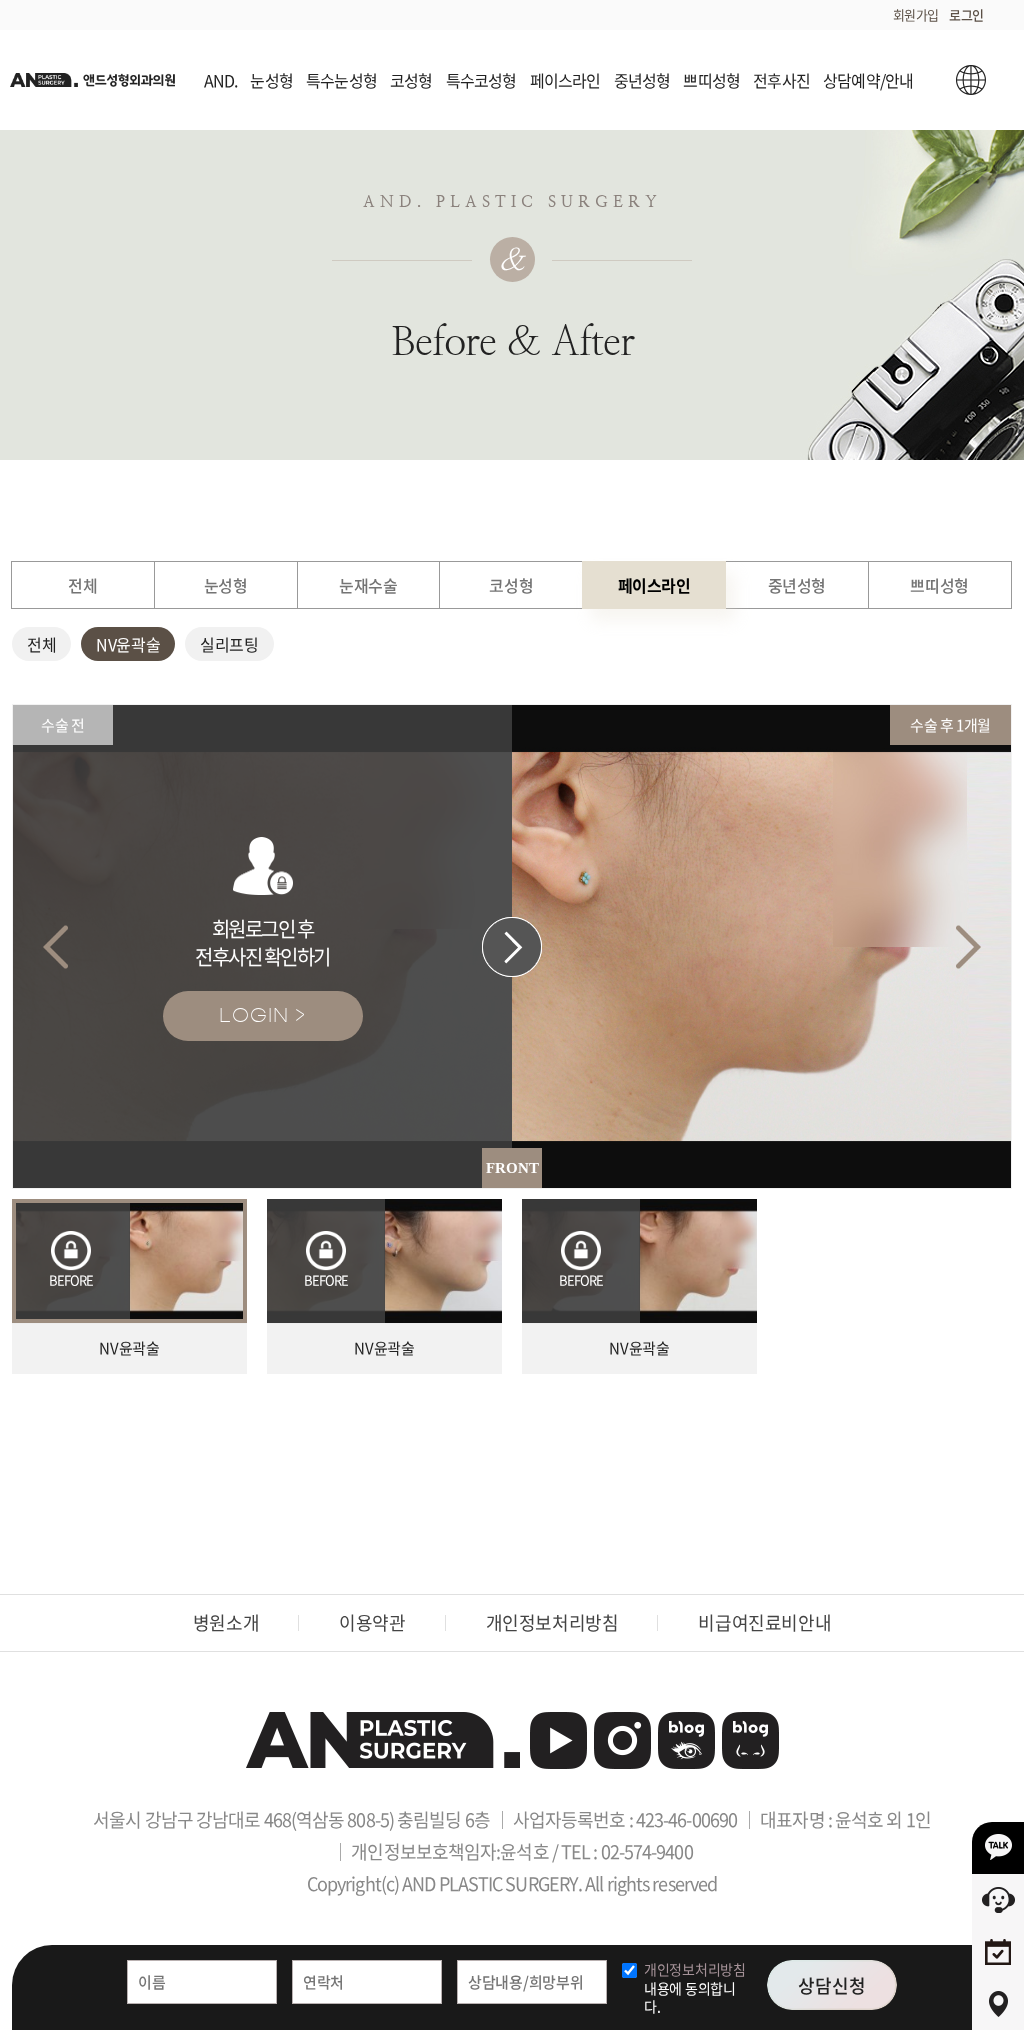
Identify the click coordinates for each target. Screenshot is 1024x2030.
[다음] (968, 946)
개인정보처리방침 (552, 1622)
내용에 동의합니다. (695, 1987)
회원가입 (916, 14)
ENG (971, 80)
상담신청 (832, 1985)
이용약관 (372, 1622)
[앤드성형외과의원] (383, 1740)
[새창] (558, 1740)
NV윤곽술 (128, 644)
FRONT (512, 1168)
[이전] (55, 946)
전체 (41, 644)
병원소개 (226, 1622)
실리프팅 (229, 644)
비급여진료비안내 (764, 1622)
